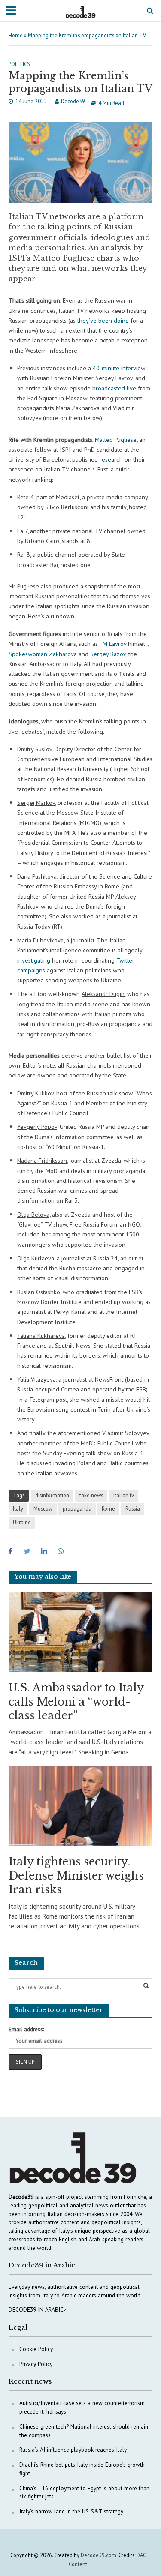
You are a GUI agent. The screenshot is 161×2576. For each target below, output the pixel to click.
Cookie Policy (36, 2349)
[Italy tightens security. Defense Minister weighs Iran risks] (80, 1805)
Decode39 (73, 101)
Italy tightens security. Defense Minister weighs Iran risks (76, 1876)
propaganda (77, 1508)
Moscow (43, 1508)
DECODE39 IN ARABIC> (38, 2309)
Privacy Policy (36, 2364)
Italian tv (124, 1495)
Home (16, 35)
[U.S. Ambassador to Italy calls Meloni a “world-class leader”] (80, 1631)
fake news (91, 1495)
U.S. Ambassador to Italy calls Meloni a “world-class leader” (76, 1702)
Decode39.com (99, 2555)
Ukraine (22, 1522)
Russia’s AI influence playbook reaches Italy (73, 2450)
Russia (133, 1508)
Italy (18, 1508)
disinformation (52, 1495)
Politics (19, 64)
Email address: (26, 2029)
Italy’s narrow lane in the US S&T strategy (71, 2511)
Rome (108, 1508)
